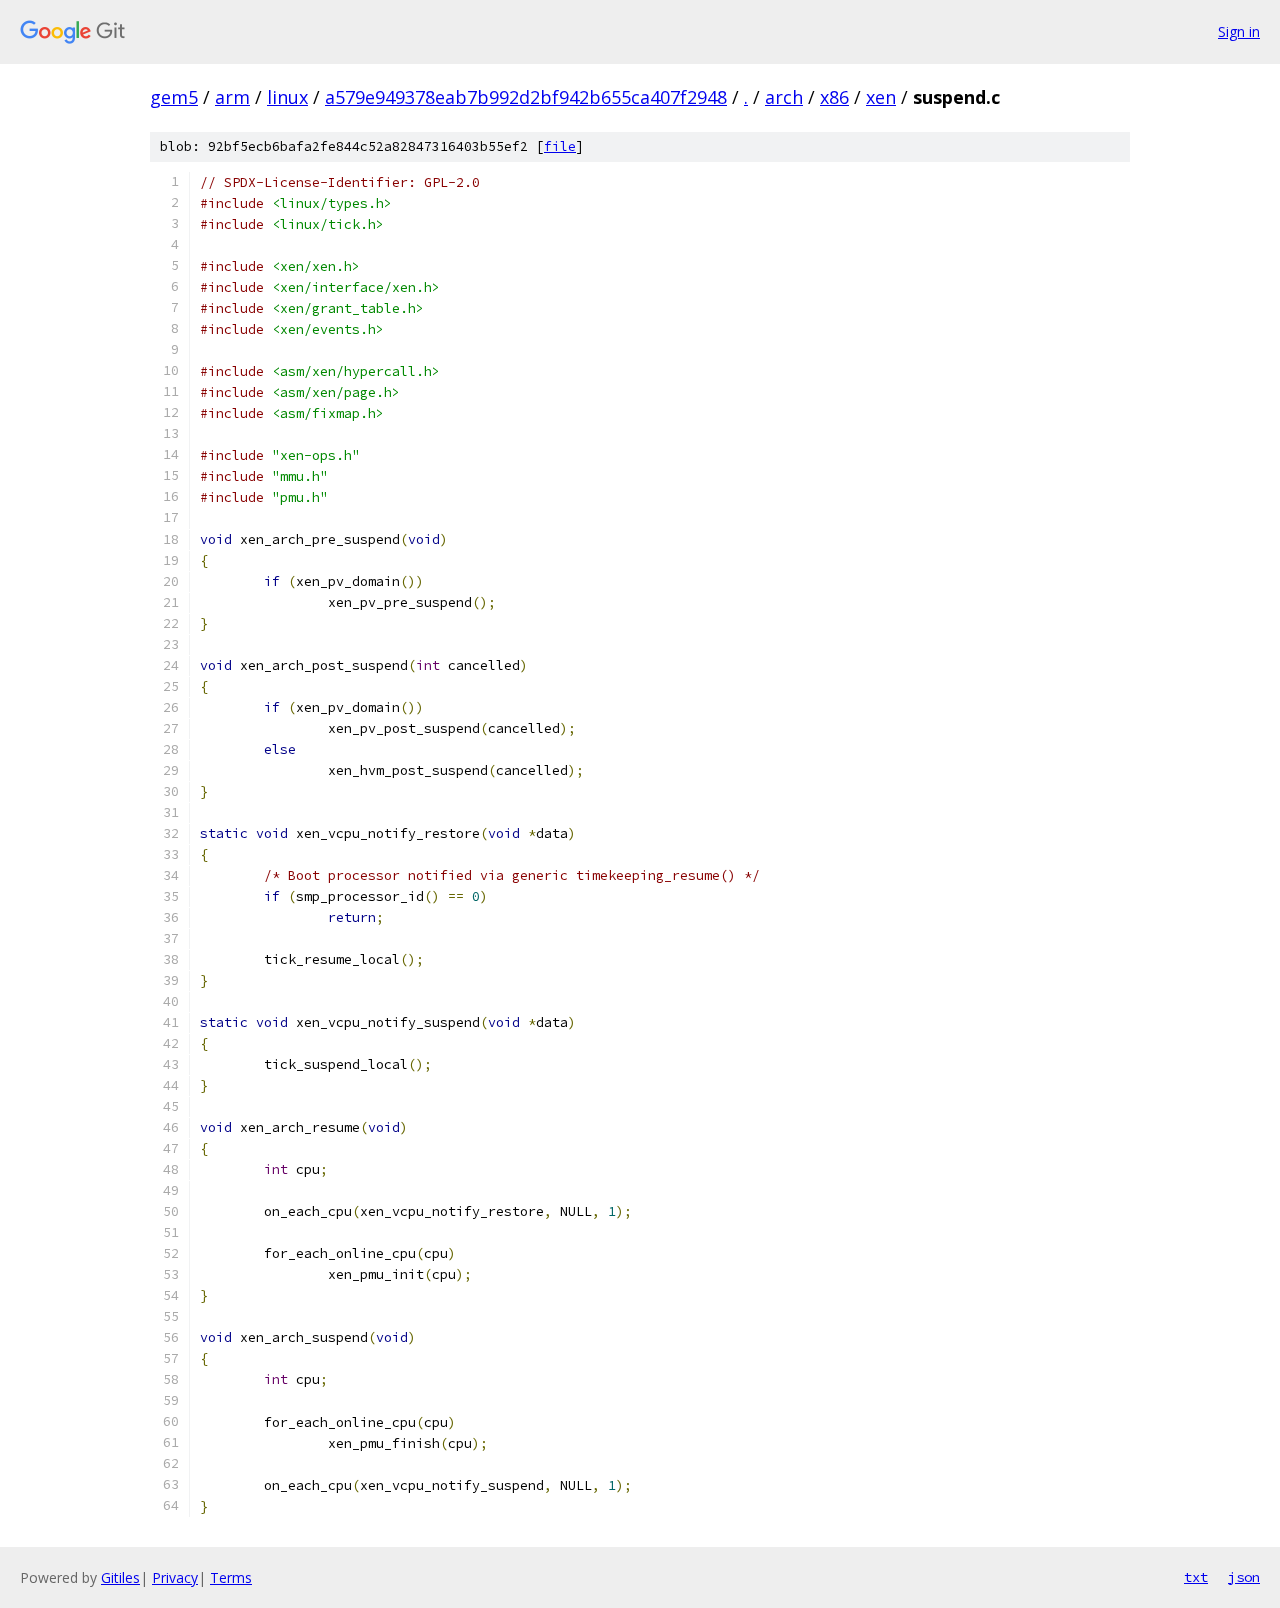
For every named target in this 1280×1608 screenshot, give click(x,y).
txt (1196, 1577)
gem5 (174, 97)
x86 (834, 97)
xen (881, 97)
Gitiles (120, 1577)
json (1244, 1577)
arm (232, 97)
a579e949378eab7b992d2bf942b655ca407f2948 (526, 97)
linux (287, 97)
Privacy (175, 1577)
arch (784, 97)
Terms (231, 1577)
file (560, 146)
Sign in (1239, 31)
